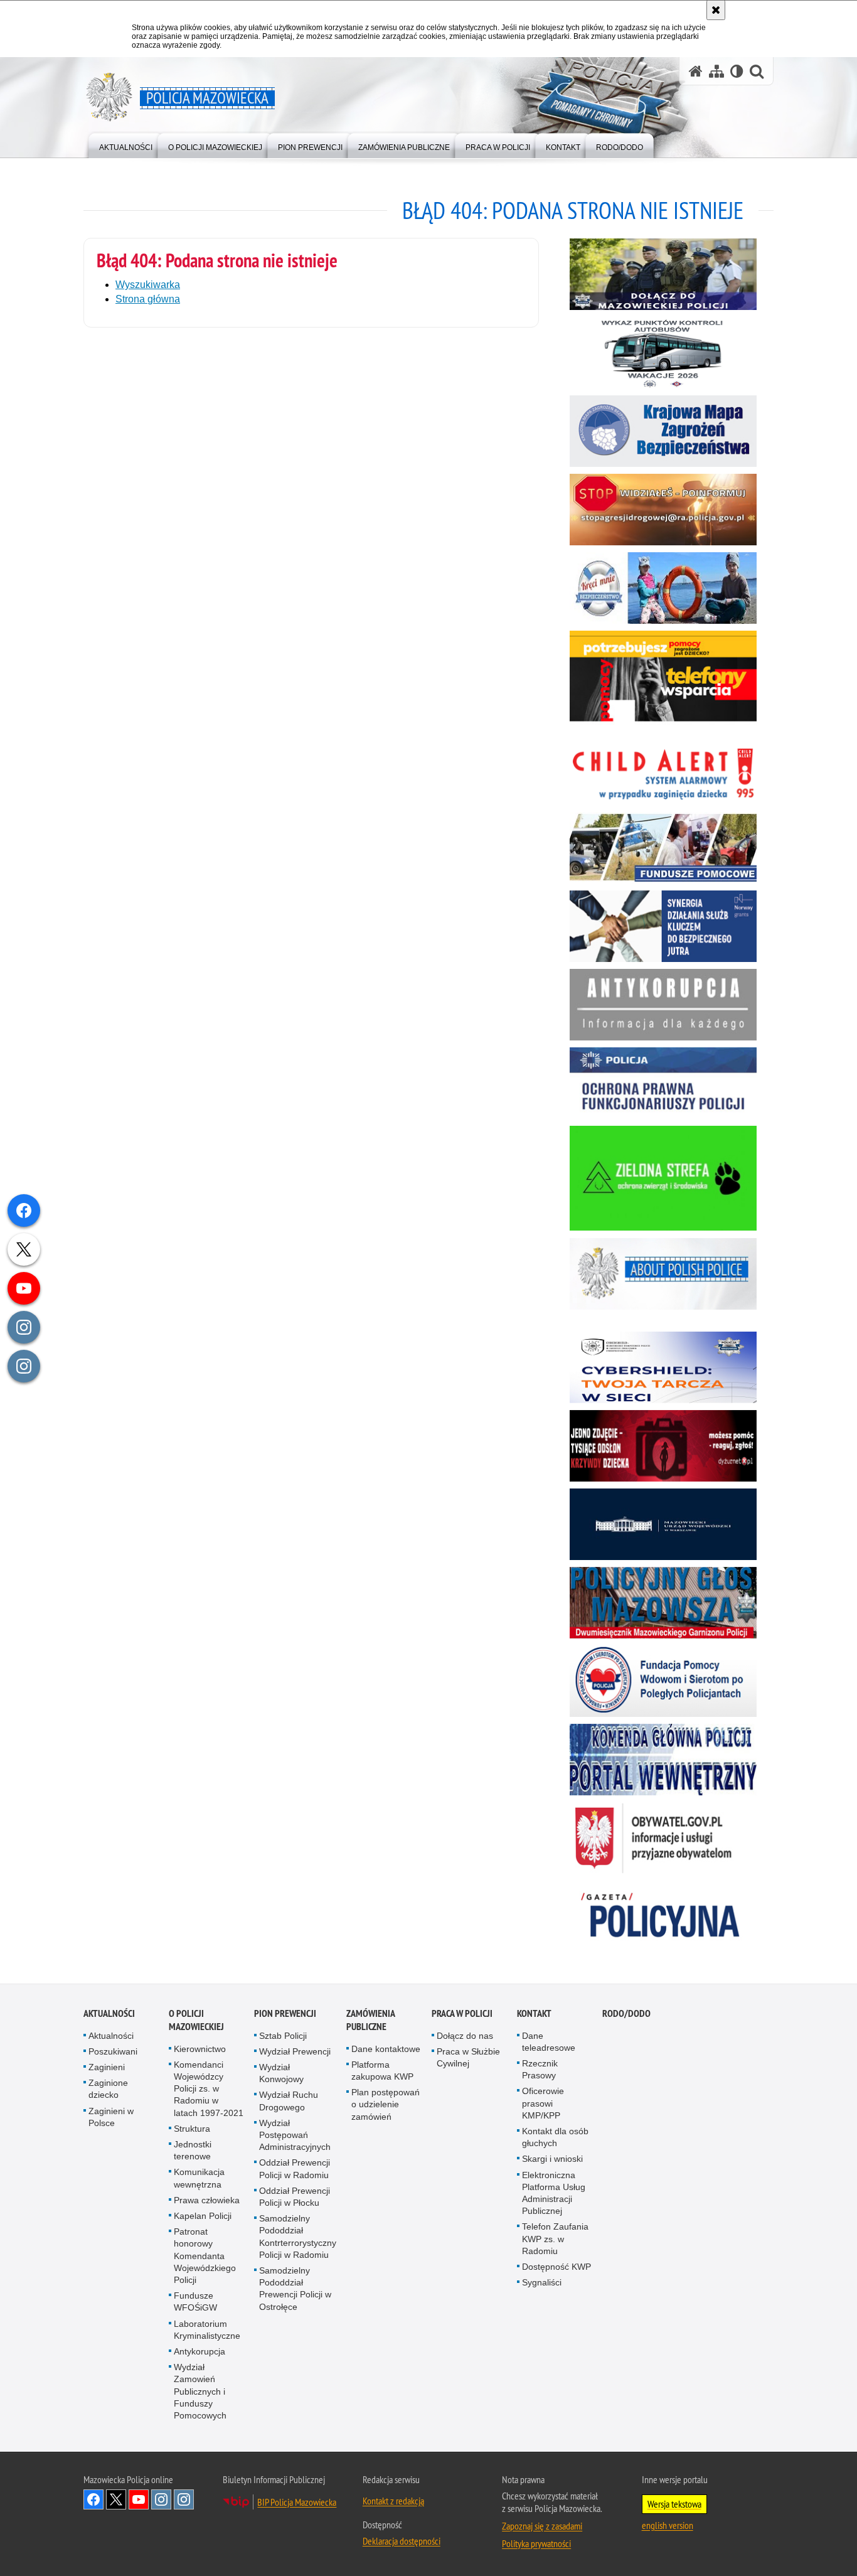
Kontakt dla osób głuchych (555, 2137)
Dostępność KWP (556, 2267)
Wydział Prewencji (295, 2051)
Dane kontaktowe (386, 2049)
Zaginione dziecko (108, 2089)
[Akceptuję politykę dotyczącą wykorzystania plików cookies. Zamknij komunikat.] (716, 10)
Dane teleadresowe (549, 2042)
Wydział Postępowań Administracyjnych (295, 2135)
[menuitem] (126, 145)
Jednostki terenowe (193, 2150)
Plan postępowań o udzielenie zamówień (386, 2104)
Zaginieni (107, 2067)
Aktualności (109, 2013)
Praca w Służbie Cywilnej (468, 2057)
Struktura (192, 2129)
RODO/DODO (626, 2013)
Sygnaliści (542, 2282)
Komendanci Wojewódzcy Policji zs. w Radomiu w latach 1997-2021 (209, 2089)
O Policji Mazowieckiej (196, 2020)
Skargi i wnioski (552, 2159)
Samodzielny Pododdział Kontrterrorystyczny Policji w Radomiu (298, 2237)
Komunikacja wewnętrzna (199, 2178)
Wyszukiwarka (148, 285)
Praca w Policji (462, 2013)
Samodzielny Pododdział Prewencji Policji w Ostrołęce (295, 2289)
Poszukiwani (113, 2051)
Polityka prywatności (536, 2543)
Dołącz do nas (465, 2036)
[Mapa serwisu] (716, 71)
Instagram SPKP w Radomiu (184, 2499)
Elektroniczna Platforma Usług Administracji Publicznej (554, 2193)
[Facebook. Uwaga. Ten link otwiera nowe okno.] (93, 2499)
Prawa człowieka (207, 2200)
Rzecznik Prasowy (540, 2069)
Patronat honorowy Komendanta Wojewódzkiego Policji (205, 2256)
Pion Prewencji (285, 2013)
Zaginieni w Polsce (111, 2117)
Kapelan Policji (203, 2216)
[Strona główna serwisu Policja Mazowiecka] (696, 71)
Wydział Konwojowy (281, 2073)
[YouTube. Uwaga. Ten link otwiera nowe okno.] (139, 2499)
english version (668, 2525)
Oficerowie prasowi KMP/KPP (543, 2103)
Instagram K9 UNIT (161, 2499)
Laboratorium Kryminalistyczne (207, 2330)
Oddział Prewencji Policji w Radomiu (295, 2168)
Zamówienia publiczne (370, 2020)
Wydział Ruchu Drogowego (289, 2101)
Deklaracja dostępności (402, 2541)
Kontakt (534, 2013)
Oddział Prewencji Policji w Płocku (295, 2197)
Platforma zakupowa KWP (382, 2071)
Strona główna (148, 299)
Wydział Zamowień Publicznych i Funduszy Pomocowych (200, 2391)
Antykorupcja (200, 2351)
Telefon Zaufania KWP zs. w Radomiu (555, 2238)
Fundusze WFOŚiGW (195, 2301)
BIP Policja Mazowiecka (297, 2502)
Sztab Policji (283, 2036)
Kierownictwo (200, 2049)
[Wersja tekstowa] (737, 71)
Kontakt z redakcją (393, 2501)
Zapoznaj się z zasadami (542, 2526)
